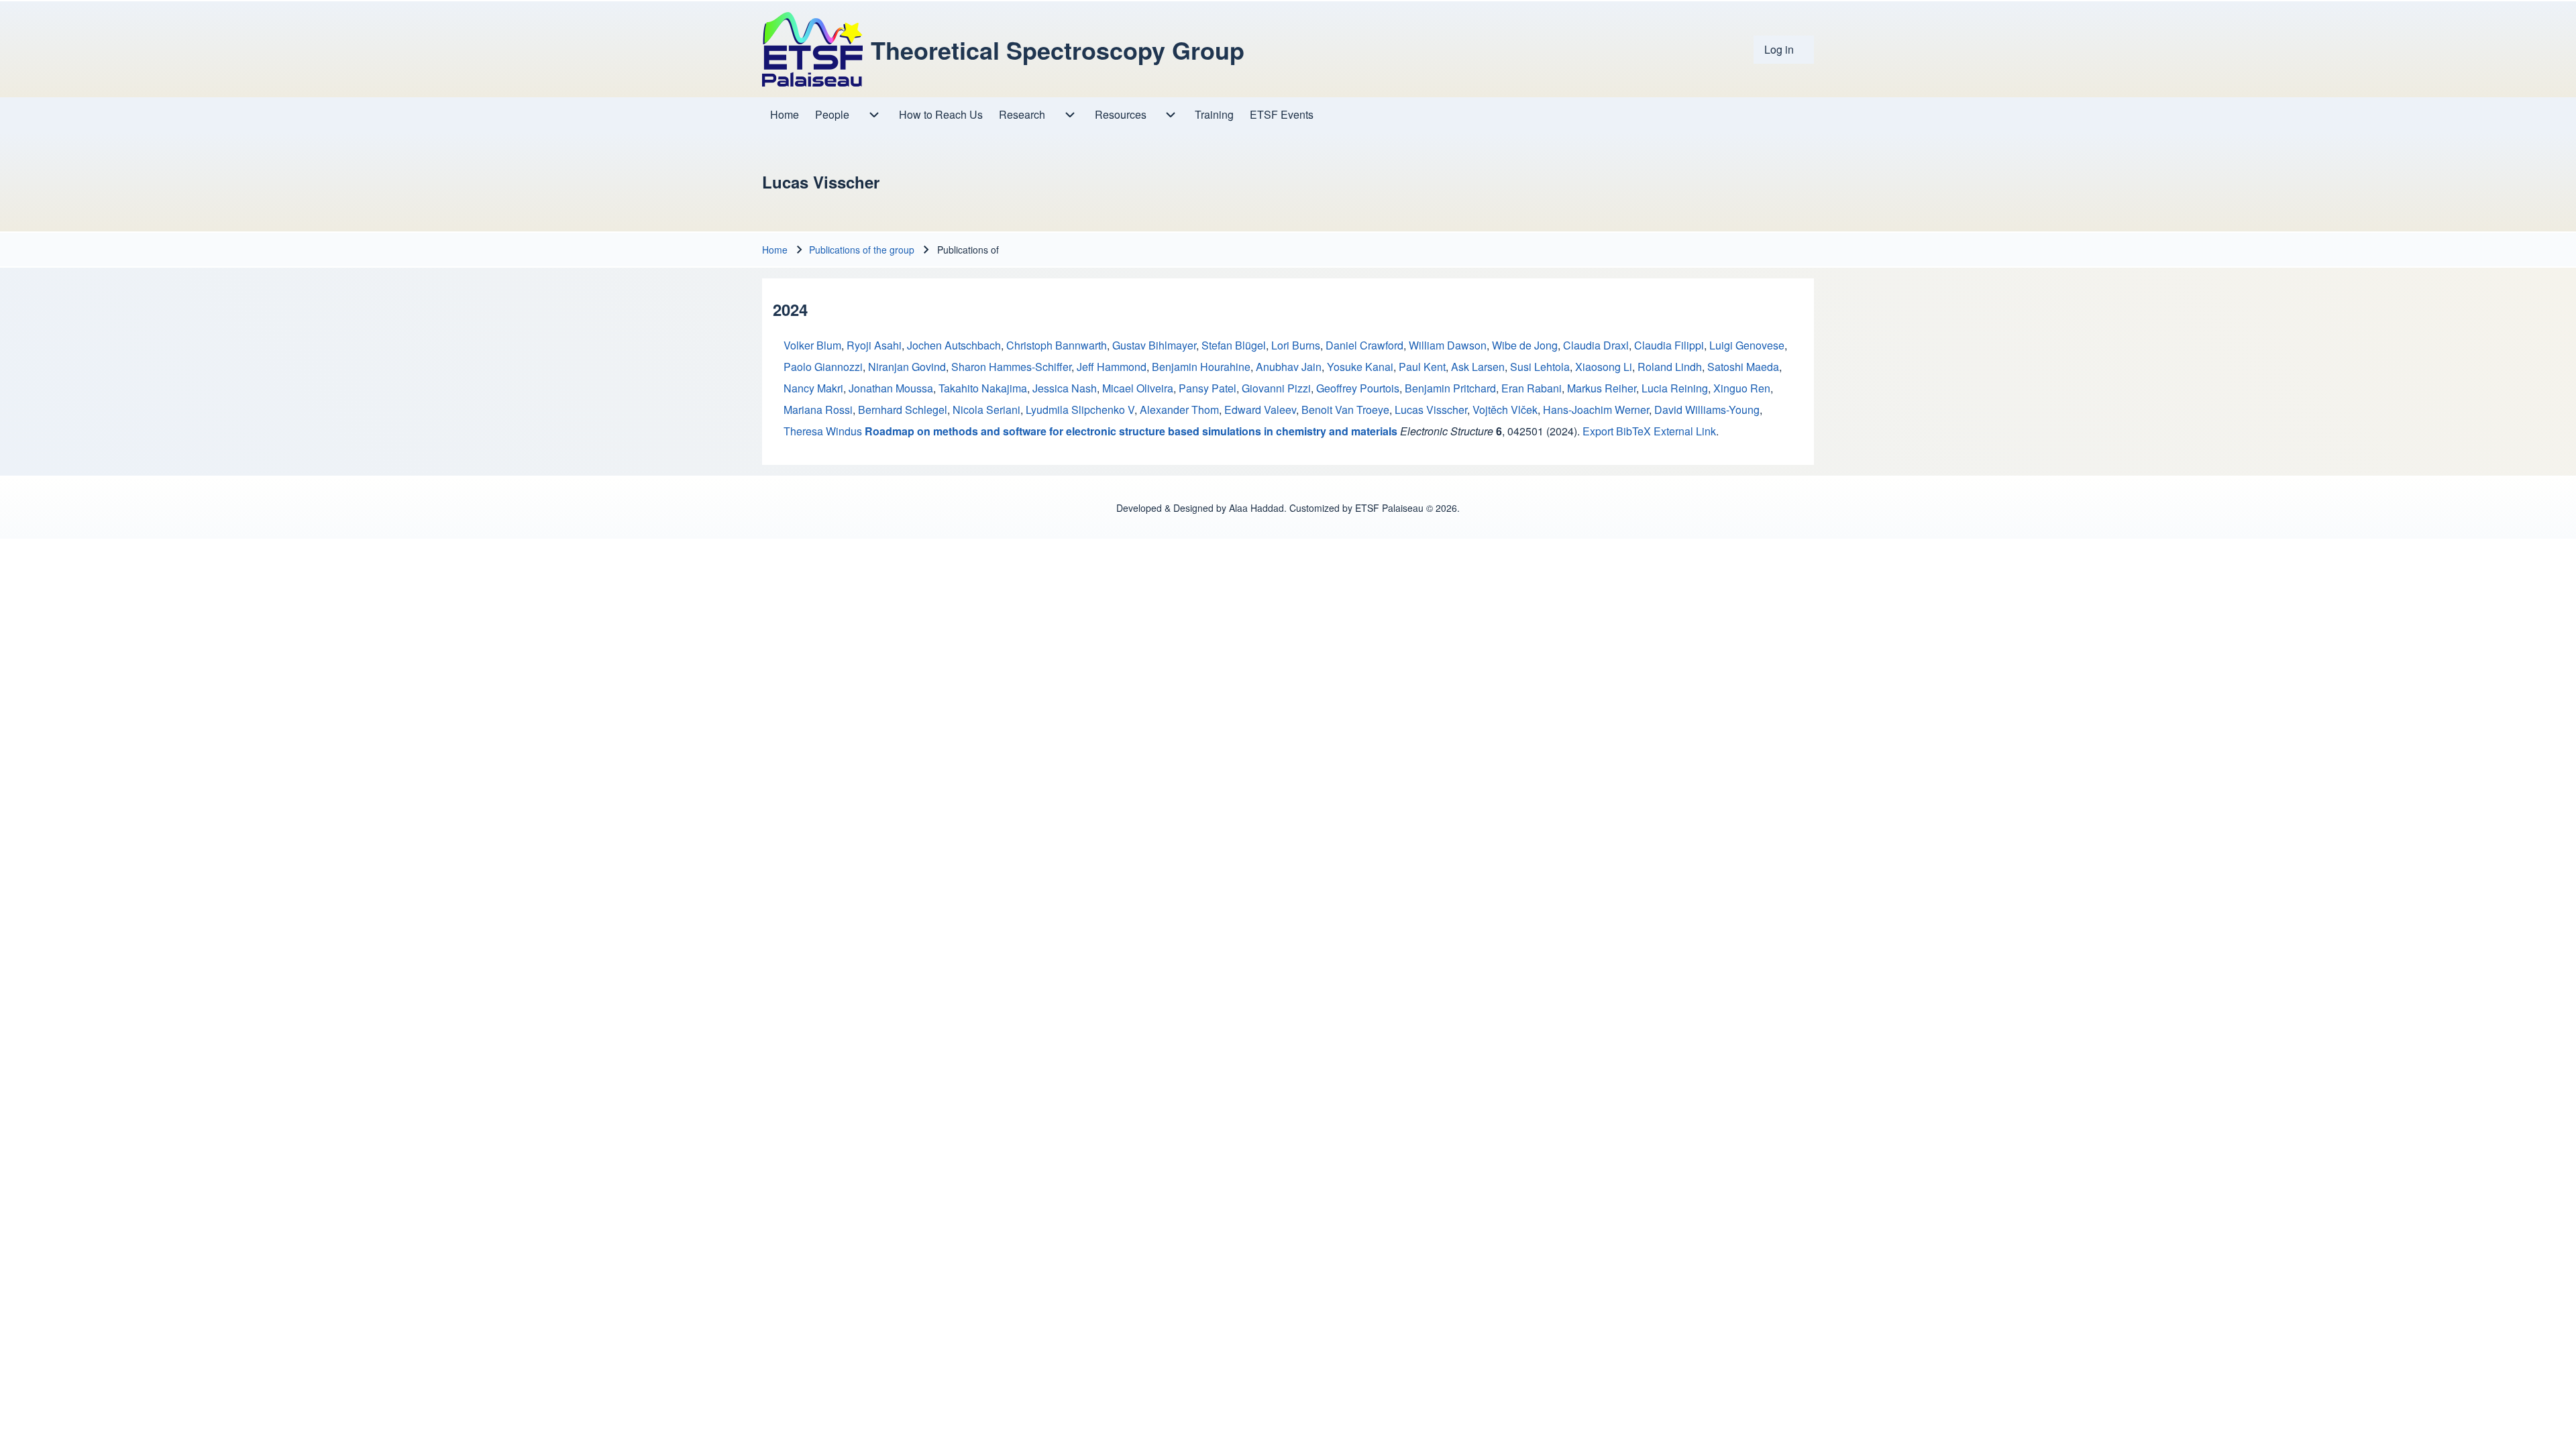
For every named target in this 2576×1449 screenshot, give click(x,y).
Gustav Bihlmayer (1154, 345)
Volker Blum (812, 345)
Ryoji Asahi (874, 345)
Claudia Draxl (1596, 345)
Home (775, 250)
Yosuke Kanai (1360, 367)
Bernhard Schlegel (903, 410)
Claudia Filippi (1669, 345)
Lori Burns (1296, 345)
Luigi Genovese (1747, 345)
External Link (1685, 431)
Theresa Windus (823, 431)
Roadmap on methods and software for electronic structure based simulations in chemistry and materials (1131, 431)
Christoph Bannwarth (1057, 345)
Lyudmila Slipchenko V (1080, 410)
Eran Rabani (1532, 388)
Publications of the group (862, 250)
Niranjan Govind (907, 367)
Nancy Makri (813, 388)
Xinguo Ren (1742, 388)
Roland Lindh (1670, 367)
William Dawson (1448, 345)
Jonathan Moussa (891, 388)
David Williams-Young (1707, 410)
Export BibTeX (1617, 431)
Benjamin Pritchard (1450, 388)
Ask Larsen (1478, 367)
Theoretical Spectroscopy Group (1058, 50)
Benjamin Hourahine (1201, 367)
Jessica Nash (1065, 388)
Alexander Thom (1179, 410)
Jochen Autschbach (954, 345)
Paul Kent (1422, 367)
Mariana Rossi (818, 410)
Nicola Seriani (986, 410)
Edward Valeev (1260, 410)
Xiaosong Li (1604, 367)
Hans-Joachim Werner (1596, 410)
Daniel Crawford (1364, 345)
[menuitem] (1784, 50)
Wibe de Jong (1525, 345)
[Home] (812, 49)
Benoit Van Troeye (1345, 410)
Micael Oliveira (1138, 388)
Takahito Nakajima (983, 388)
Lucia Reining (1675, 388)
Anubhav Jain (1289, 367)
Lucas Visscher (1431, 410)
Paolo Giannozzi (823, 367)
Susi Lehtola (1540, 367)
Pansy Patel (1207, 388)
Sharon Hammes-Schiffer (1011, 367)
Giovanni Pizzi (1276, 388)
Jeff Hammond (1112, 367)
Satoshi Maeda (1743, 367)
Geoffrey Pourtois (1358, 388)
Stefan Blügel (1234, 345)
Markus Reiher (1602, 388)
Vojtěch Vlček (1505, 410)
